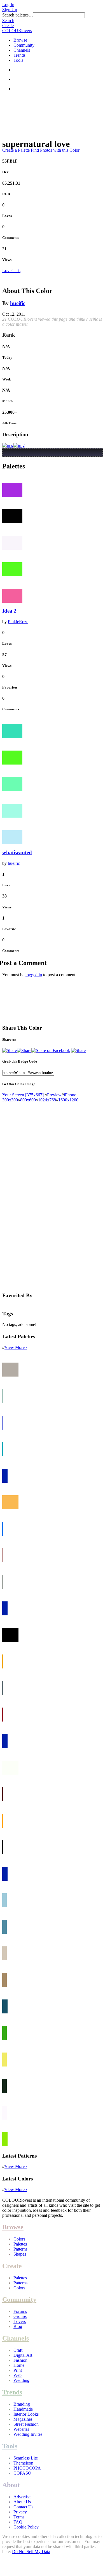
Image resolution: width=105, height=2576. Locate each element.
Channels (22, 50)
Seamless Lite (26, 2458)
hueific (18, 303)
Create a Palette (16, 150)
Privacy (20, 2512)
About (11, 2485)
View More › (16, 1347)
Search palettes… (18, 15)
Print (18, 2370)
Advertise (22, 2497)
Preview (54, 1095)
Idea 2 (9, 611)
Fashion (20, 2360)
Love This (11, 271)
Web (17, 2375)
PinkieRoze (18, 622)
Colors (19, 2239)
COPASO (22, 2473)
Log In (8, 5)
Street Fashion (26, 2424)
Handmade (23, 2409)
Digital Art (23, 2355)
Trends (19, 55)
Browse (20, 40)
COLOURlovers (17, 31)
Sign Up (10, 10)
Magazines (23, 2419)
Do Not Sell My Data (31, 2552)
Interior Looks (26, 2414)
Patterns (20, 2249)
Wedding (21, 2380)
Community (24, 45)
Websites (21, 2429)
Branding (22, 2404)
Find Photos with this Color (55, 150)
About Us (22, 2502)
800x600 (28, 1100)
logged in (34, 975)
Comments (11, 238)
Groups (20, 2316)
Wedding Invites (28, 2434)
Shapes (20, 2254)
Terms (19, 2517)
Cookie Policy (26, 2527)
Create (8, 26)
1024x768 (47, 1100)
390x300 (10, 1100)
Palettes (20, 2244)
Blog (18, 2326)
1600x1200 (68, 1100)
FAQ (18, 2522)
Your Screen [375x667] (23, 1095)
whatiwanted (17, 852)
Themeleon (23, 2463)
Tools (18, 60)
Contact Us (23, 2507)
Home (19, 2365)
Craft (18, 2350)
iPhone (70, 1095)
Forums (20, 2311)
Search (8, 21)
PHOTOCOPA (27, 2468)
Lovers (20, 2321)
